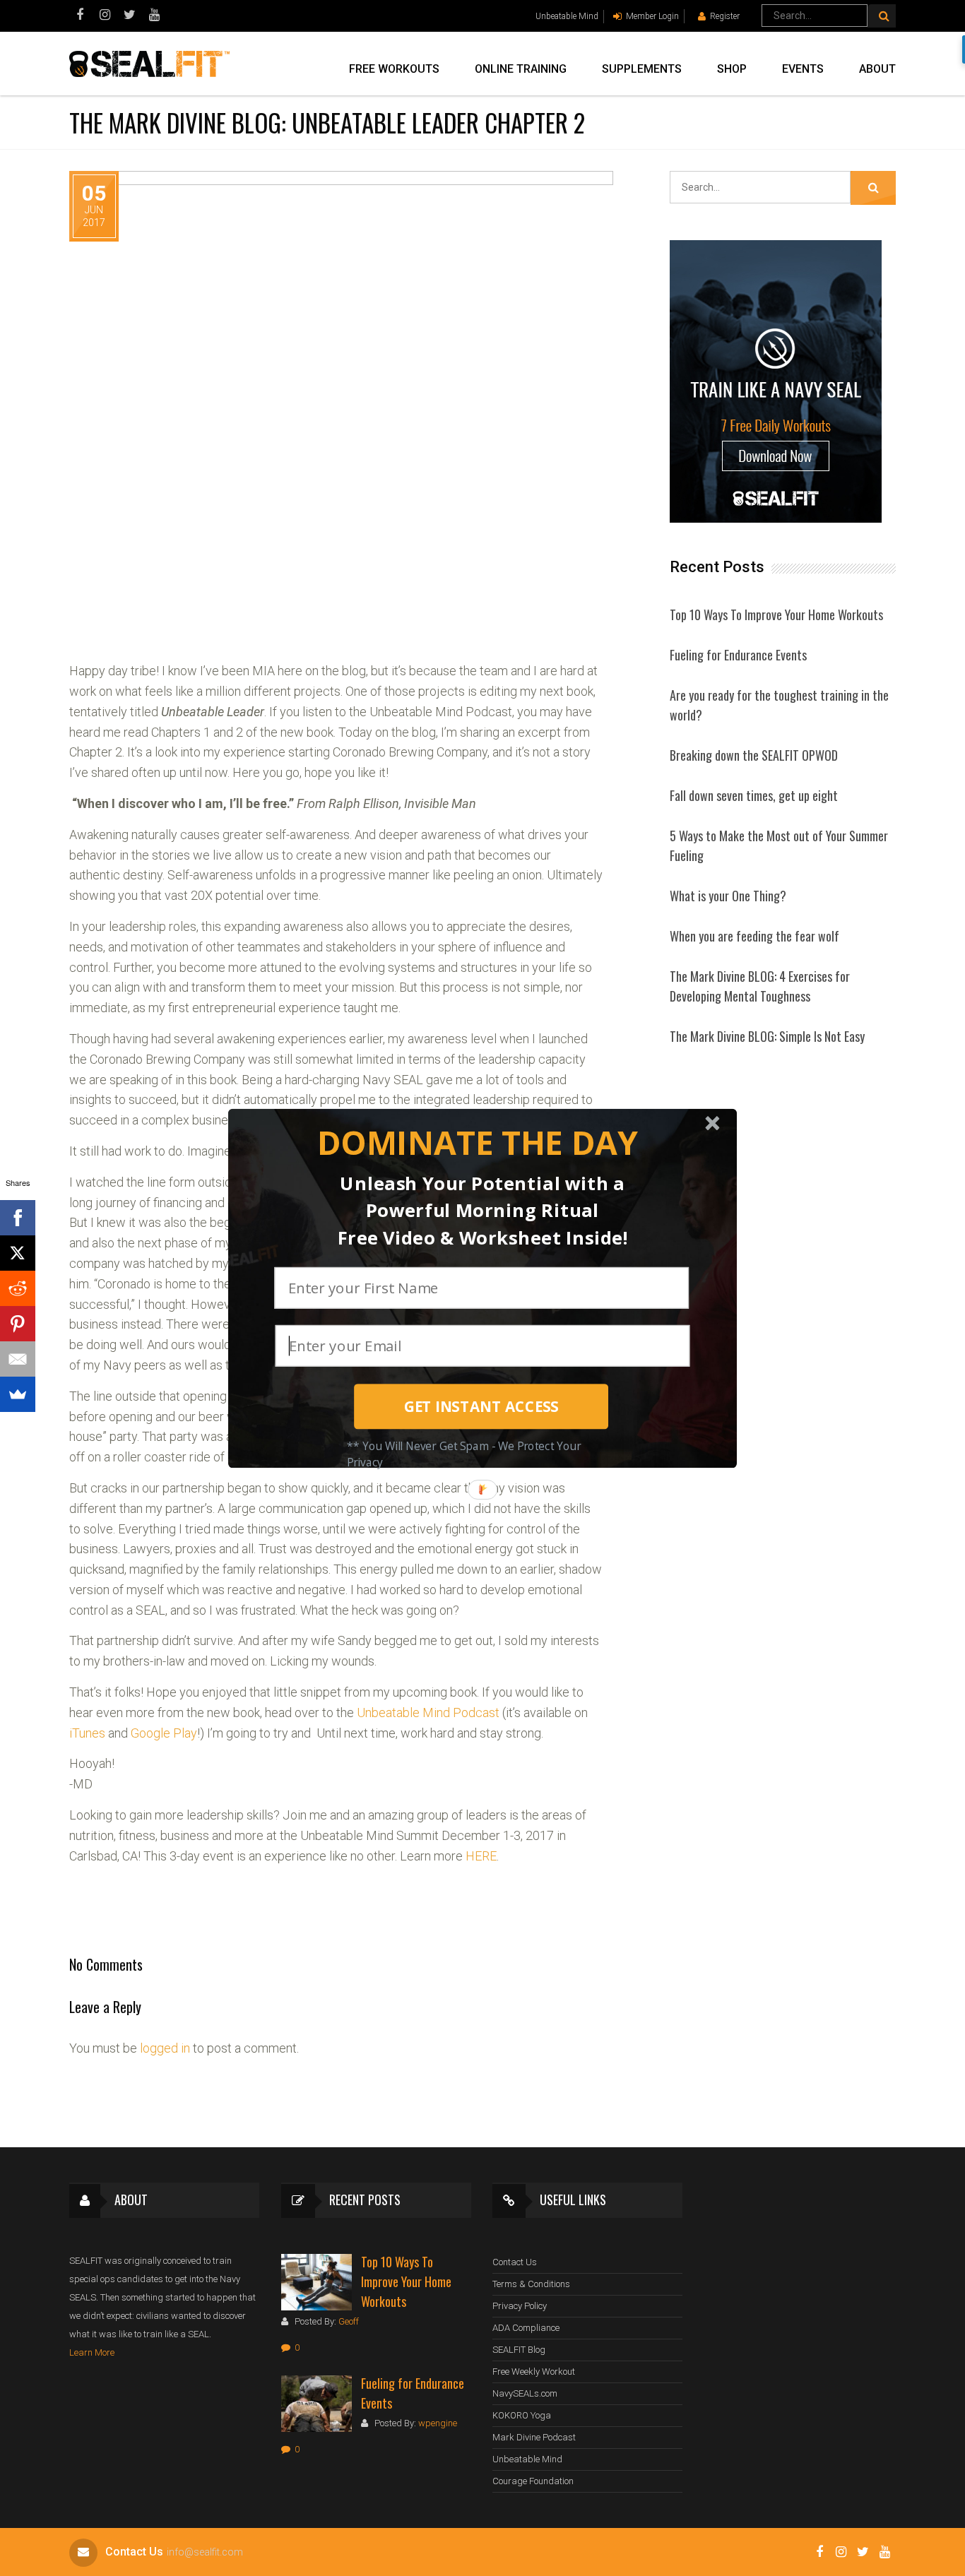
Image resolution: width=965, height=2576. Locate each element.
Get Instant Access (481, 1406)
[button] (477, 1142)
